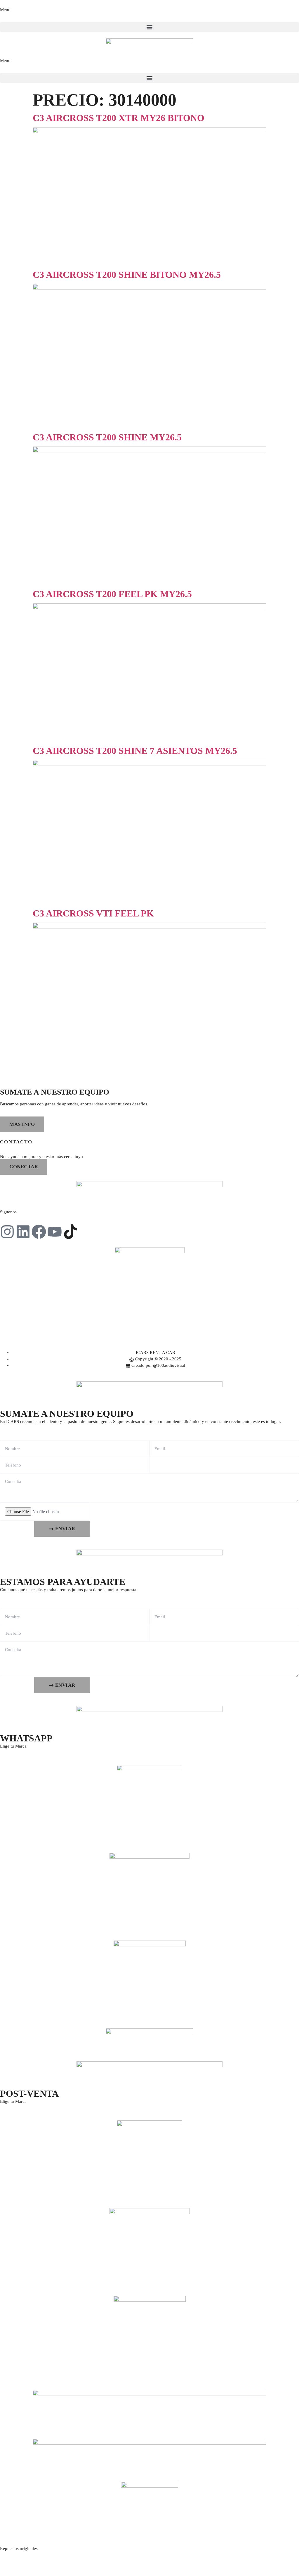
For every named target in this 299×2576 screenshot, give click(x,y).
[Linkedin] (23, 1232)
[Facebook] (39, 1232)
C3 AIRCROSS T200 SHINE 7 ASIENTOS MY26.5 (135, 751)
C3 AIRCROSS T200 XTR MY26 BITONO (119, 118)
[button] (149, 27)
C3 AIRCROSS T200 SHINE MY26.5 (107, 437)
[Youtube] (55, 1232)
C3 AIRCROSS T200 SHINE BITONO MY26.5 (127, 275)
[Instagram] (7, 1232)
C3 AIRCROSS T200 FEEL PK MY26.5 (112, 594)
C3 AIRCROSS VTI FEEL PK (93, 913)
